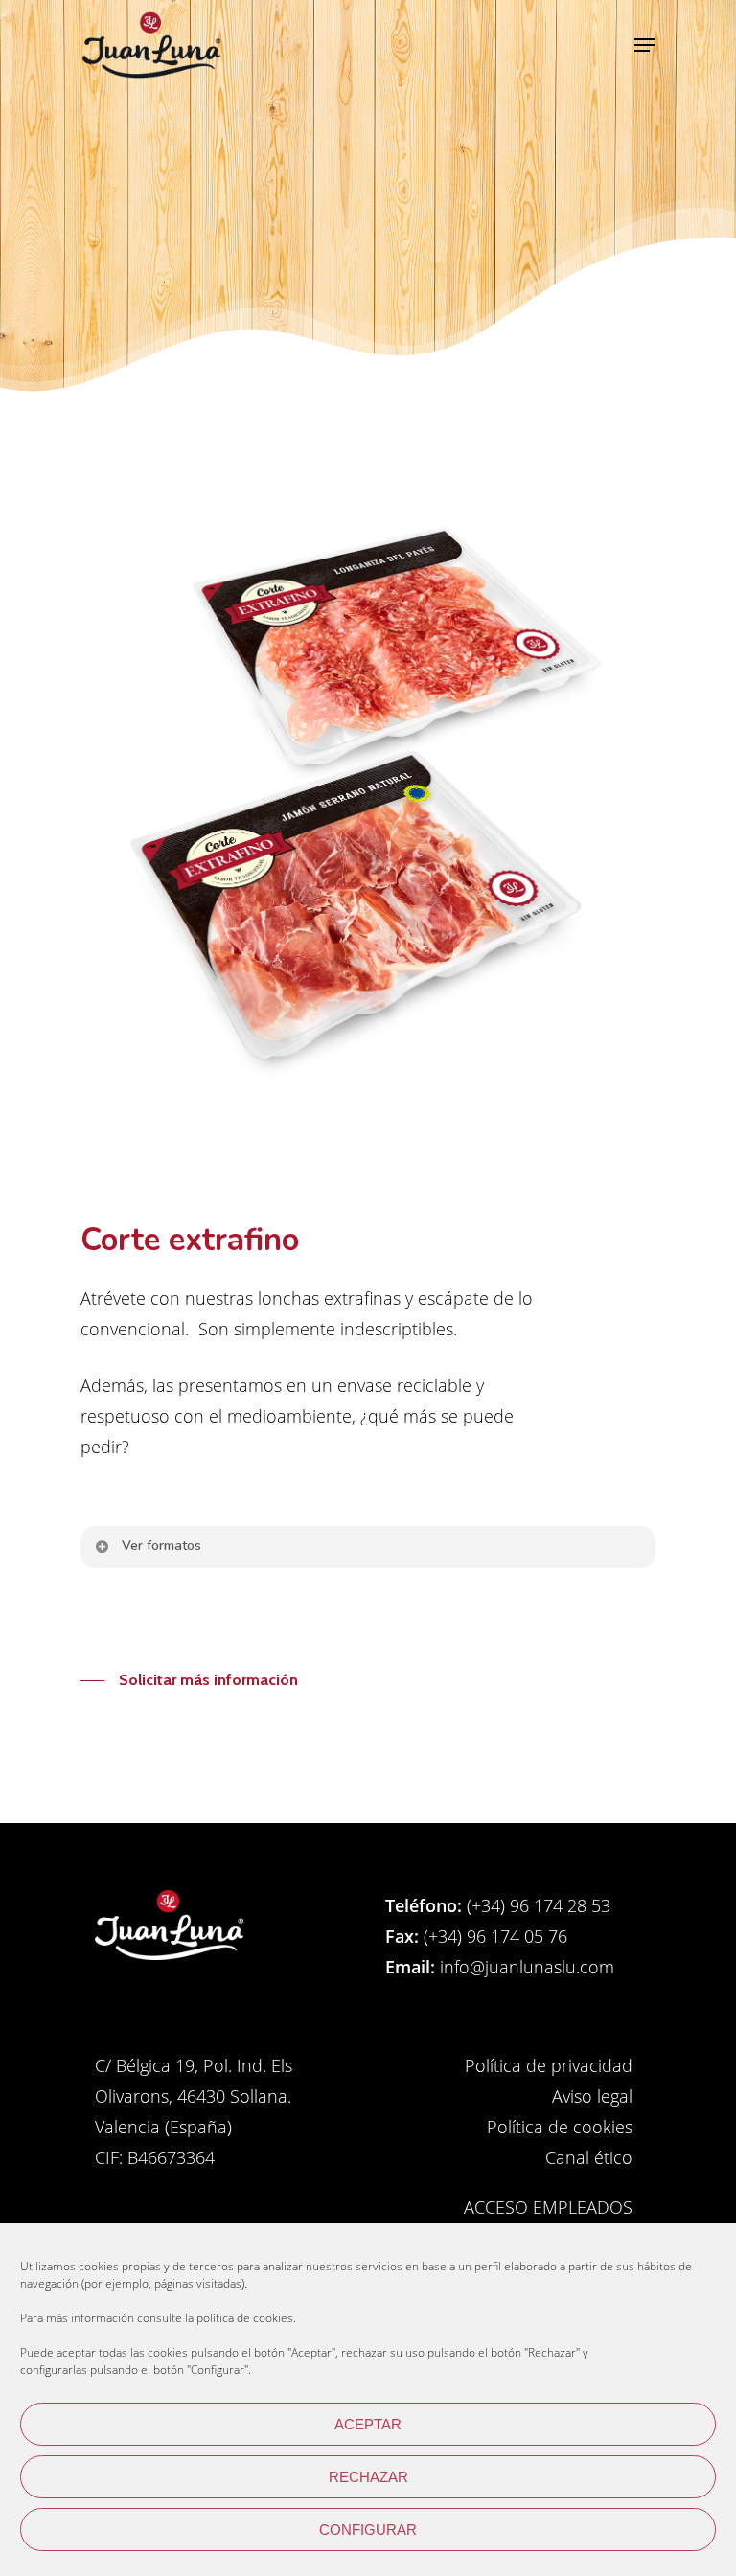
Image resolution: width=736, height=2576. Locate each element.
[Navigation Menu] (645, 45)
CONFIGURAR (368, 2530)
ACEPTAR (368, 2424)
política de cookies (245, 2318)
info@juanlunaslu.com (525, 1967)
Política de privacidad (549, 2065)
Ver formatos (161, 1546)
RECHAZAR (368, 2477)
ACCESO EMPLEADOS (548, 2207)
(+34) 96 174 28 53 (536, 1905)
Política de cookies (560, 2127)
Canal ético (589, 2157)
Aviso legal (592, 2096)
